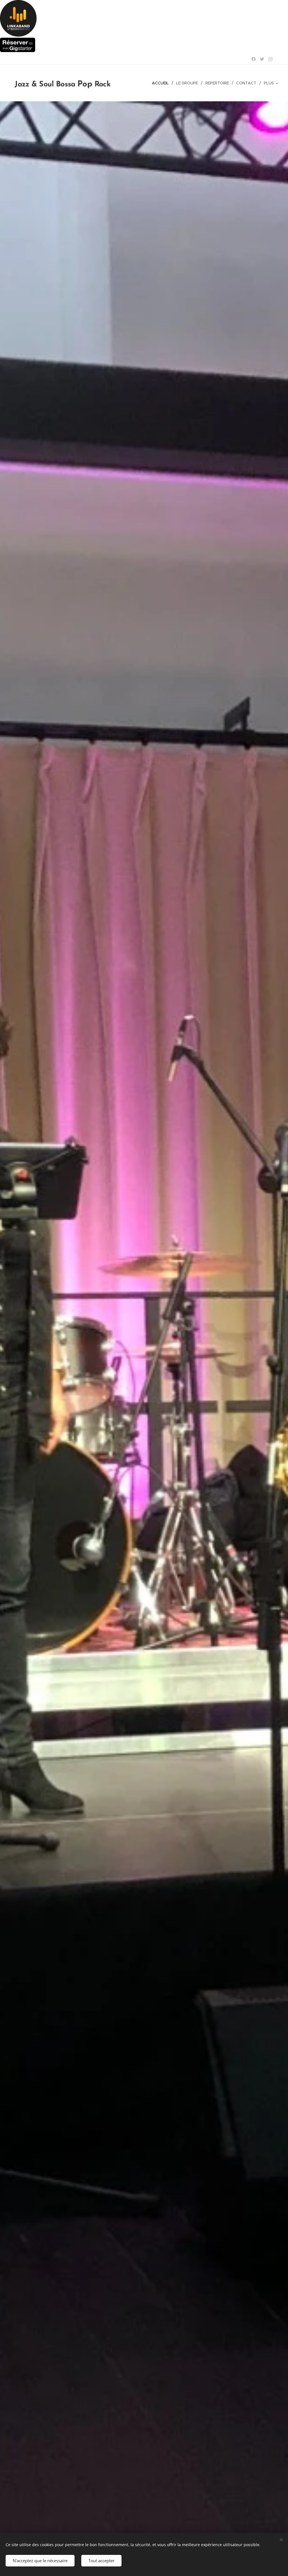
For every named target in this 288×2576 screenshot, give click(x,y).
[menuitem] (162, 83)
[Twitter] (262, 59)
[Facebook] (254, 59)
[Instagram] (270, 59)
